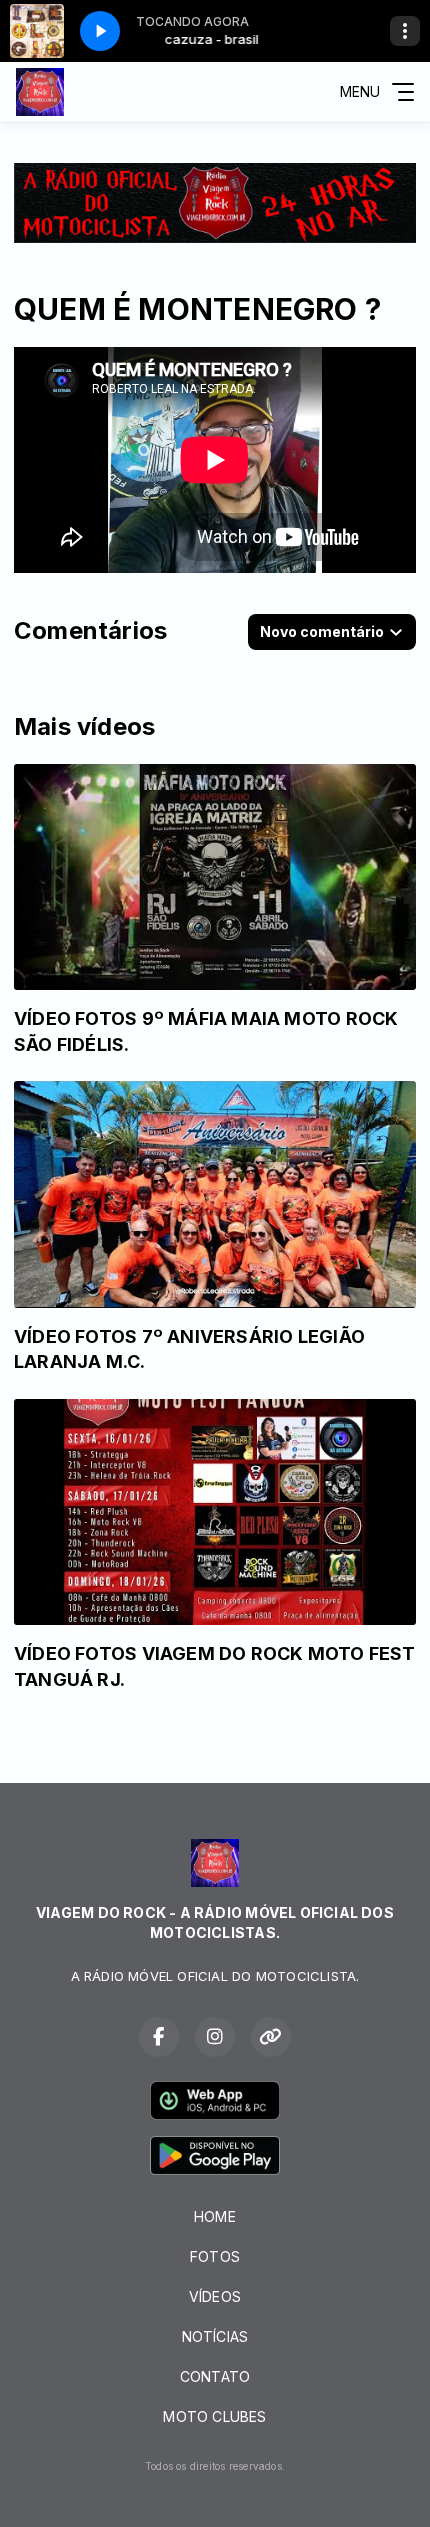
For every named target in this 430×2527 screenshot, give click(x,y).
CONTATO (215, 2376)
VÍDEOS (215, 2296)
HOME (215, 2216)
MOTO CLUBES (214, 2416)
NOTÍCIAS (215, 2336)
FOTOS (215, 2256)
